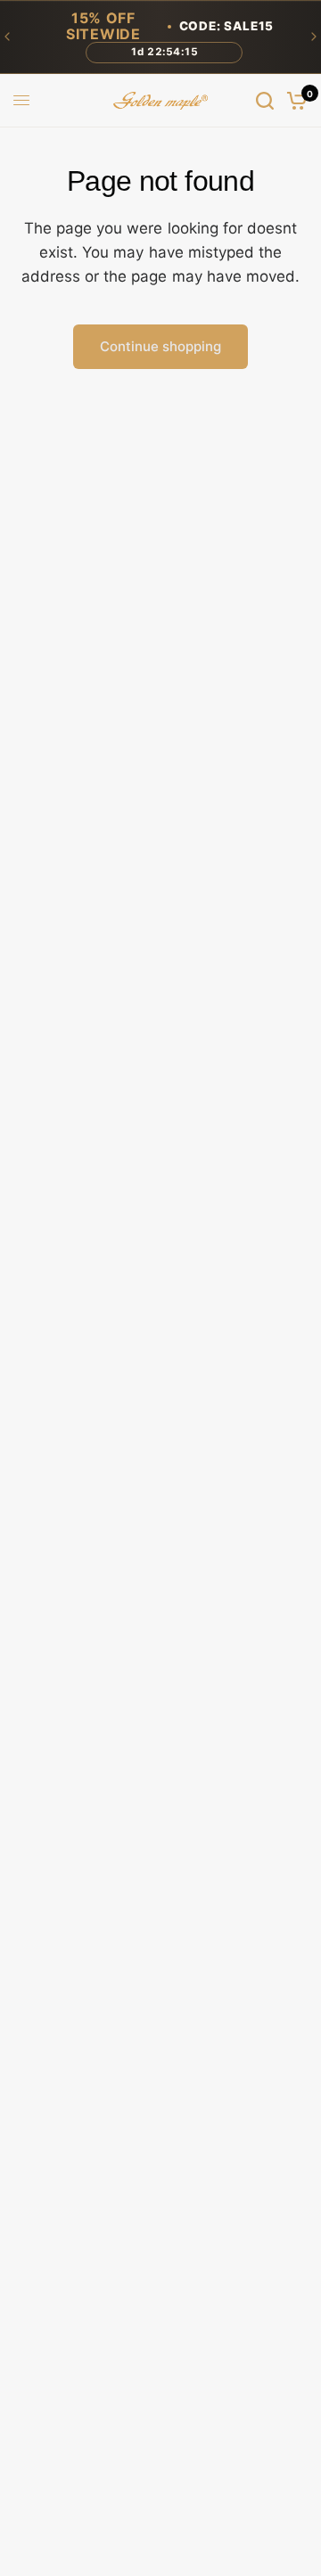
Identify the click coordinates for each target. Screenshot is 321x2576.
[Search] (265, 101)
